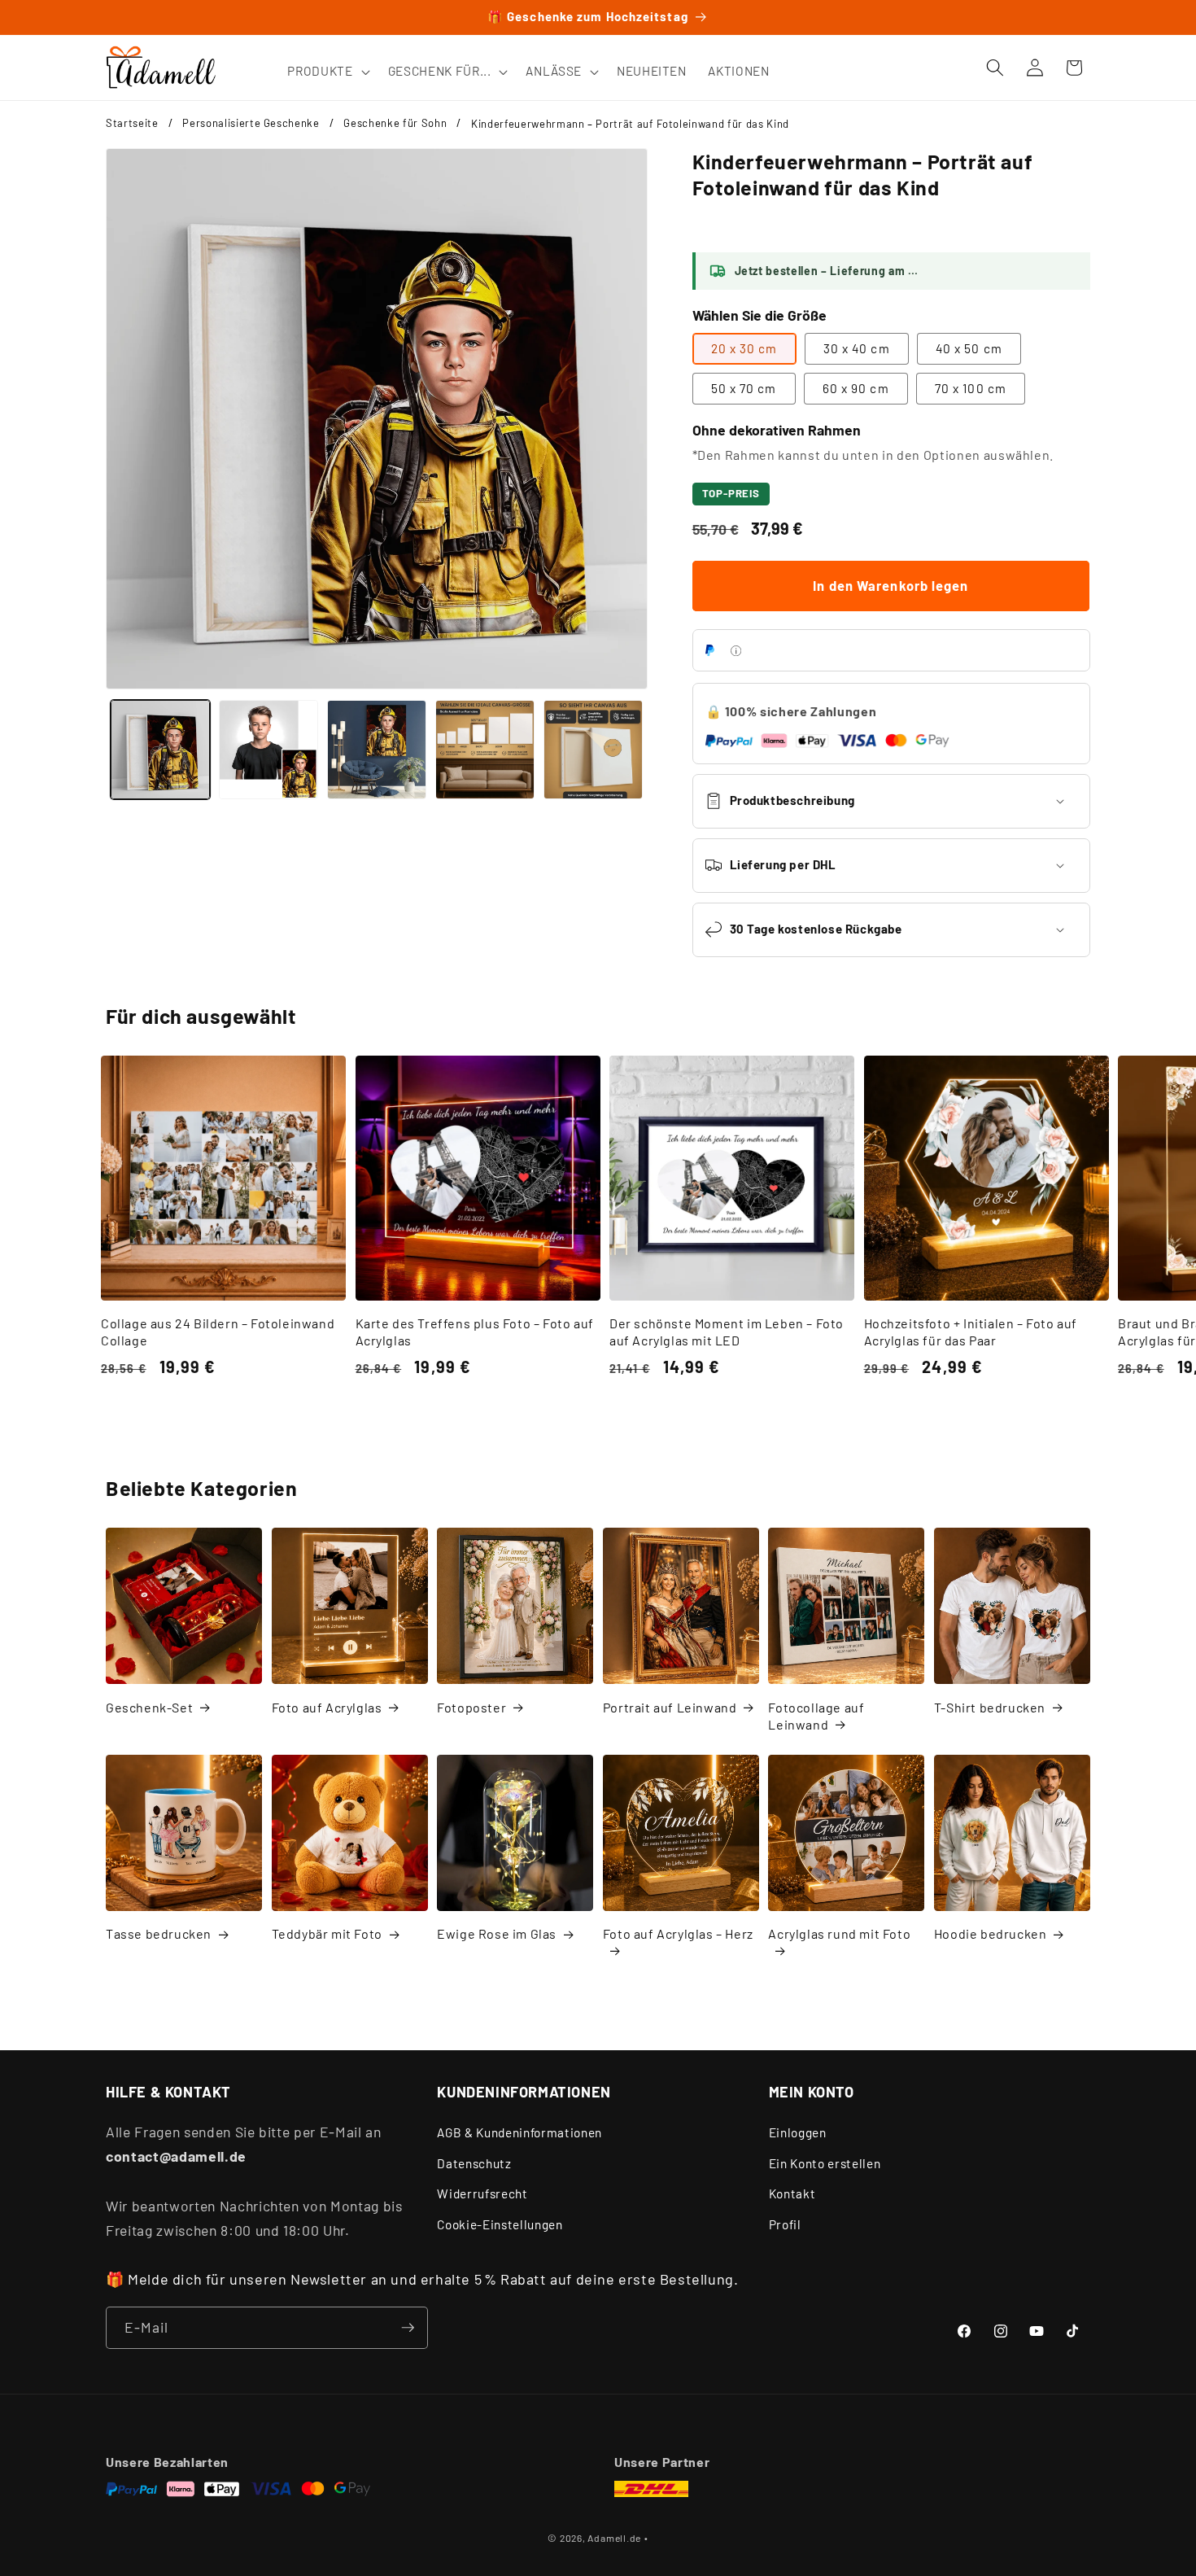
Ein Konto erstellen (825, 2163)
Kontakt (792, 2193)
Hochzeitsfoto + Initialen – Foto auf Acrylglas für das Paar (971, 1332)
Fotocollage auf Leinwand (816, 1716)
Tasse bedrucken (159, 1933)
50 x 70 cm (744, 388)
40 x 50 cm (969, 348)
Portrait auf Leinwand (670, 1707)
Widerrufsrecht (482, 2193)
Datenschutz (474, 2163)
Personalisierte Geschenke (251, 123)
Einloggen (798, 2132)
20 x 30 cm (744, 348)
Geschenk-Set (149, 1707)
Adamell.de (614, 2538)
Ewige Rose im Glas (497, 1933)
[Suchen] (995, 68)
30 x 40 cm (857, 348)
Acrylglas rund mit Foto (839, 1933)
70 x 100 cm (971, 388)
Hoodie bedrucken (991, 1933)
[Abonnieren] (408, 2328)
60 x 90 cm (856, 388)
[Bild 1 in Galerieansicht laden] (160, 750)
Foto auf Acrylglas (327, 1707)
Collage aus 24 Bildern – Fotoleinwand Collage (218, 1332)
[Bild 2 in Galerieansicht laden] (268, 750)
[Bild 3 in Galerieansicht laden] (377, 750)
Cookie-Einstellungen (500, 2224)
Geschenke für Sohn (395, 123)
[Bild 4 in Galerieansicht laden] (485, 750)
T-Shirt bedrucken (990, 1707)
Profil (785, 2224)
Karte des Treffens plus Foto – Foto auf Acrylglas (475, 1332)
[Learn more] (736, 651)
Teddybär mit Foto (327, 1933)
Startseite (132, 123)
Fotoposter (471, 1707)
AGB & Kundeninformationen (519, 2132)
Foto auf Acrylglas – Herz (678, 1933)
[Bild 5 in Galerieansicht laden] (593, 750)
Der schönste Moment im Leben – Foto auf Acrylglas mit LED (727, 1332)
